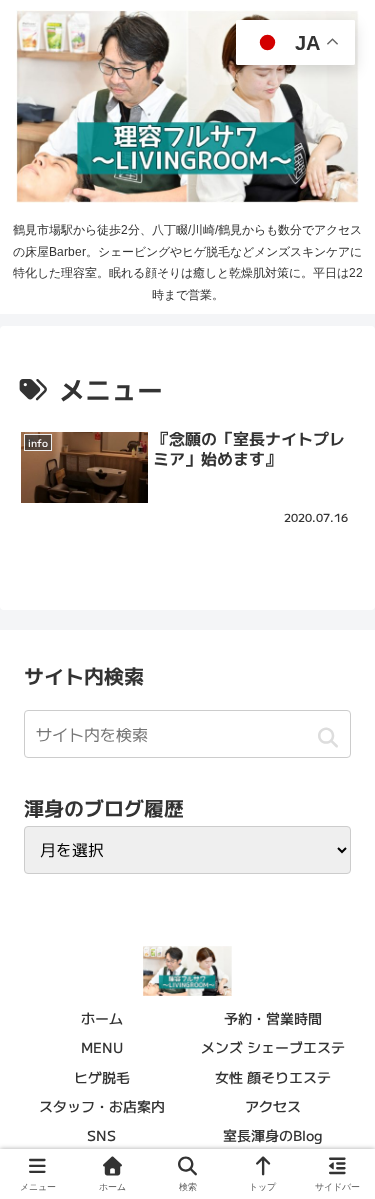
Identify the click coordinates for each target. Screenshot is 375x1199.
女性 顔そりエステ (273, 1077)
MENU (102, 1047)
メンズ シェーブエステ (273, 1047)
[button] (327, 737)
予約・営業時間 (273, 1018)
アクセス (273, 1106)
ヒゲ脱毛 (102, 1077)
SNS (101, 1135)
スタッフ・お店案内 (102, 1106)
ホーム (102, 1018)
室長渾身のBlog (273, 1135)
